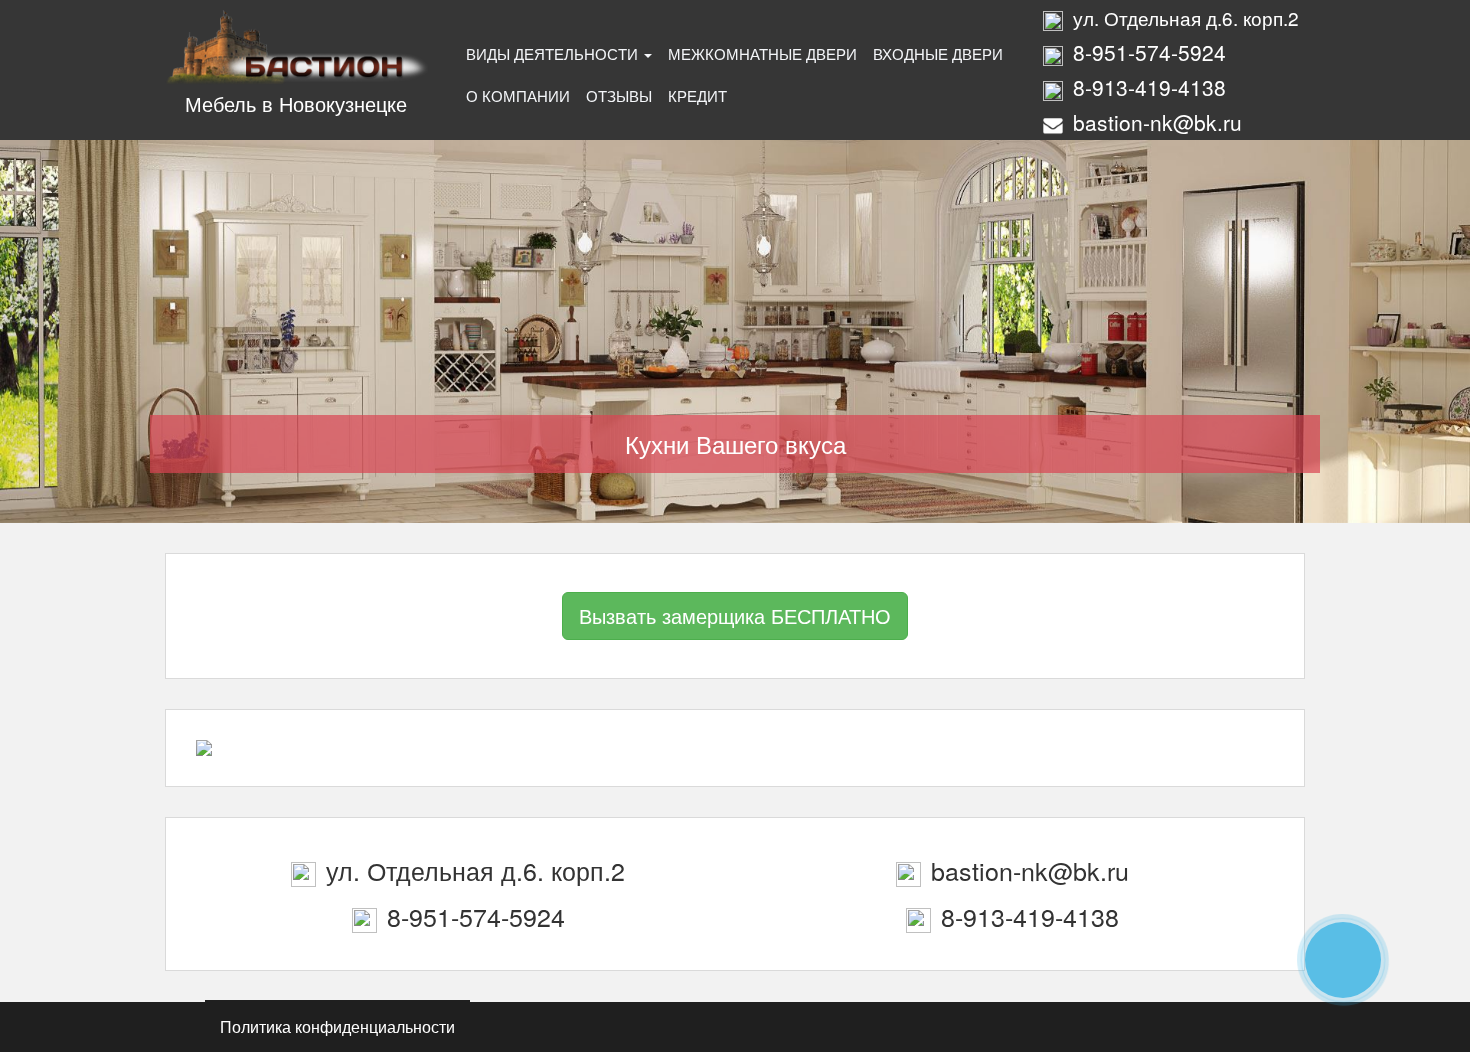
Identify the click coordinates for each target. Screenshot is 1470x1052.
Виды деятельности (554, 53)
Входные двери (938, 53)
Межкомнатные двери (762, 53)
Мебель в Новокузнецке (296, 103)
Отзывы (619, 95)
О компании (518, 95)
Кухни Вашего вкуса (735, 443)
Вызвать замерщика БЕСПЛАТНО (735, 615)
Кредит (697, 95)
